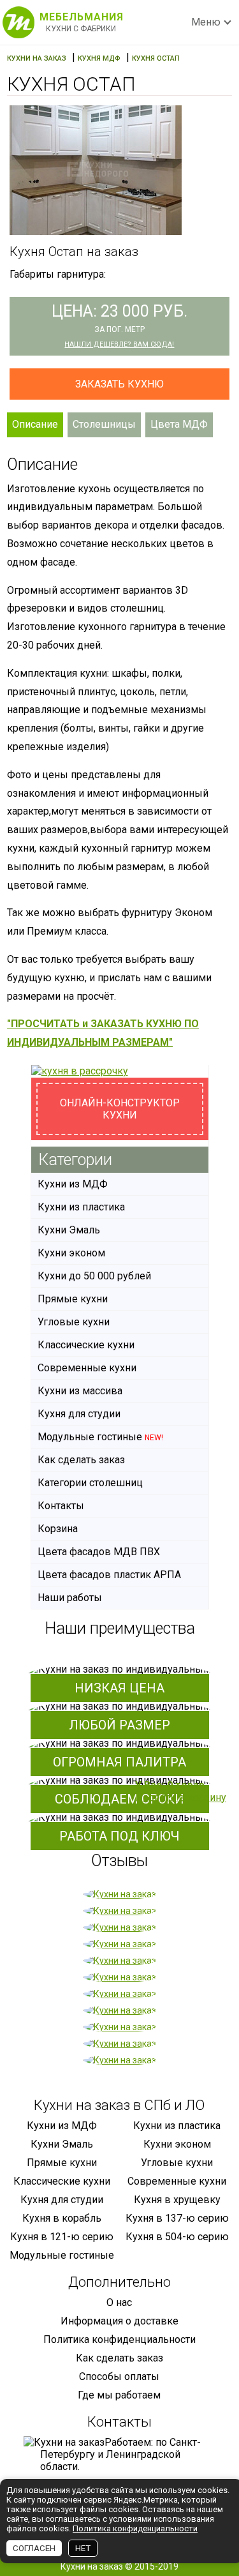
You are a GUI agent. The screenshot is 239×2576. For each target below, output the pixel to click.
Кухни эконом (71, 1253)
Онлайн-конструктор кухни (120, 1109)
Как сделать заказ (81, 1460)
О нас (119, 2302)
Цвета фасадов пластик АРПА (109, 1575)
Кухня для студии (79, 1414)
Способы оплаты (119, 2376)
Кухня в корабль (62, 2218)
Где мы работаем (119, 2395)
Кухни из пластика (81, 1207)
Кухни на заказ (92, 2566)
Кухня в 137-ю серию (177, 2218)
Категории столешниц (90, 1483)
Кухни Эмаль (69, 1230)
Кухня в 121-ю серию (62, 2237)
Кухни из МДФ (73, 1184)
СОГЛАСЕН (34, 2548)
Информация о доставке (119, 2321)
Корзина (58, 1529)
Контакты (61, 1506)
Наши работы (70, 1598)
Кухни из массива (80, 1391)
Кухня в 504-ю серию (177, 2237)
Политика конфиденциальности (119, 2339)
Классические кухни (86, 1345)
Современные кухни (87, 1368)
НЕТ (83, 2548)
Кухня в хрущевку (177, 2200)
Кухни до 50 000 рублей (94, 1276)
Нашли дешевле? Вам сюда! (119, 344)
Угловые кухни (74, 1322)
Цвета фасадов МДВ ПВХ (99, 1552)
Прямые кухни (73, 1299)
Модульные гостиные (100, 1437)
